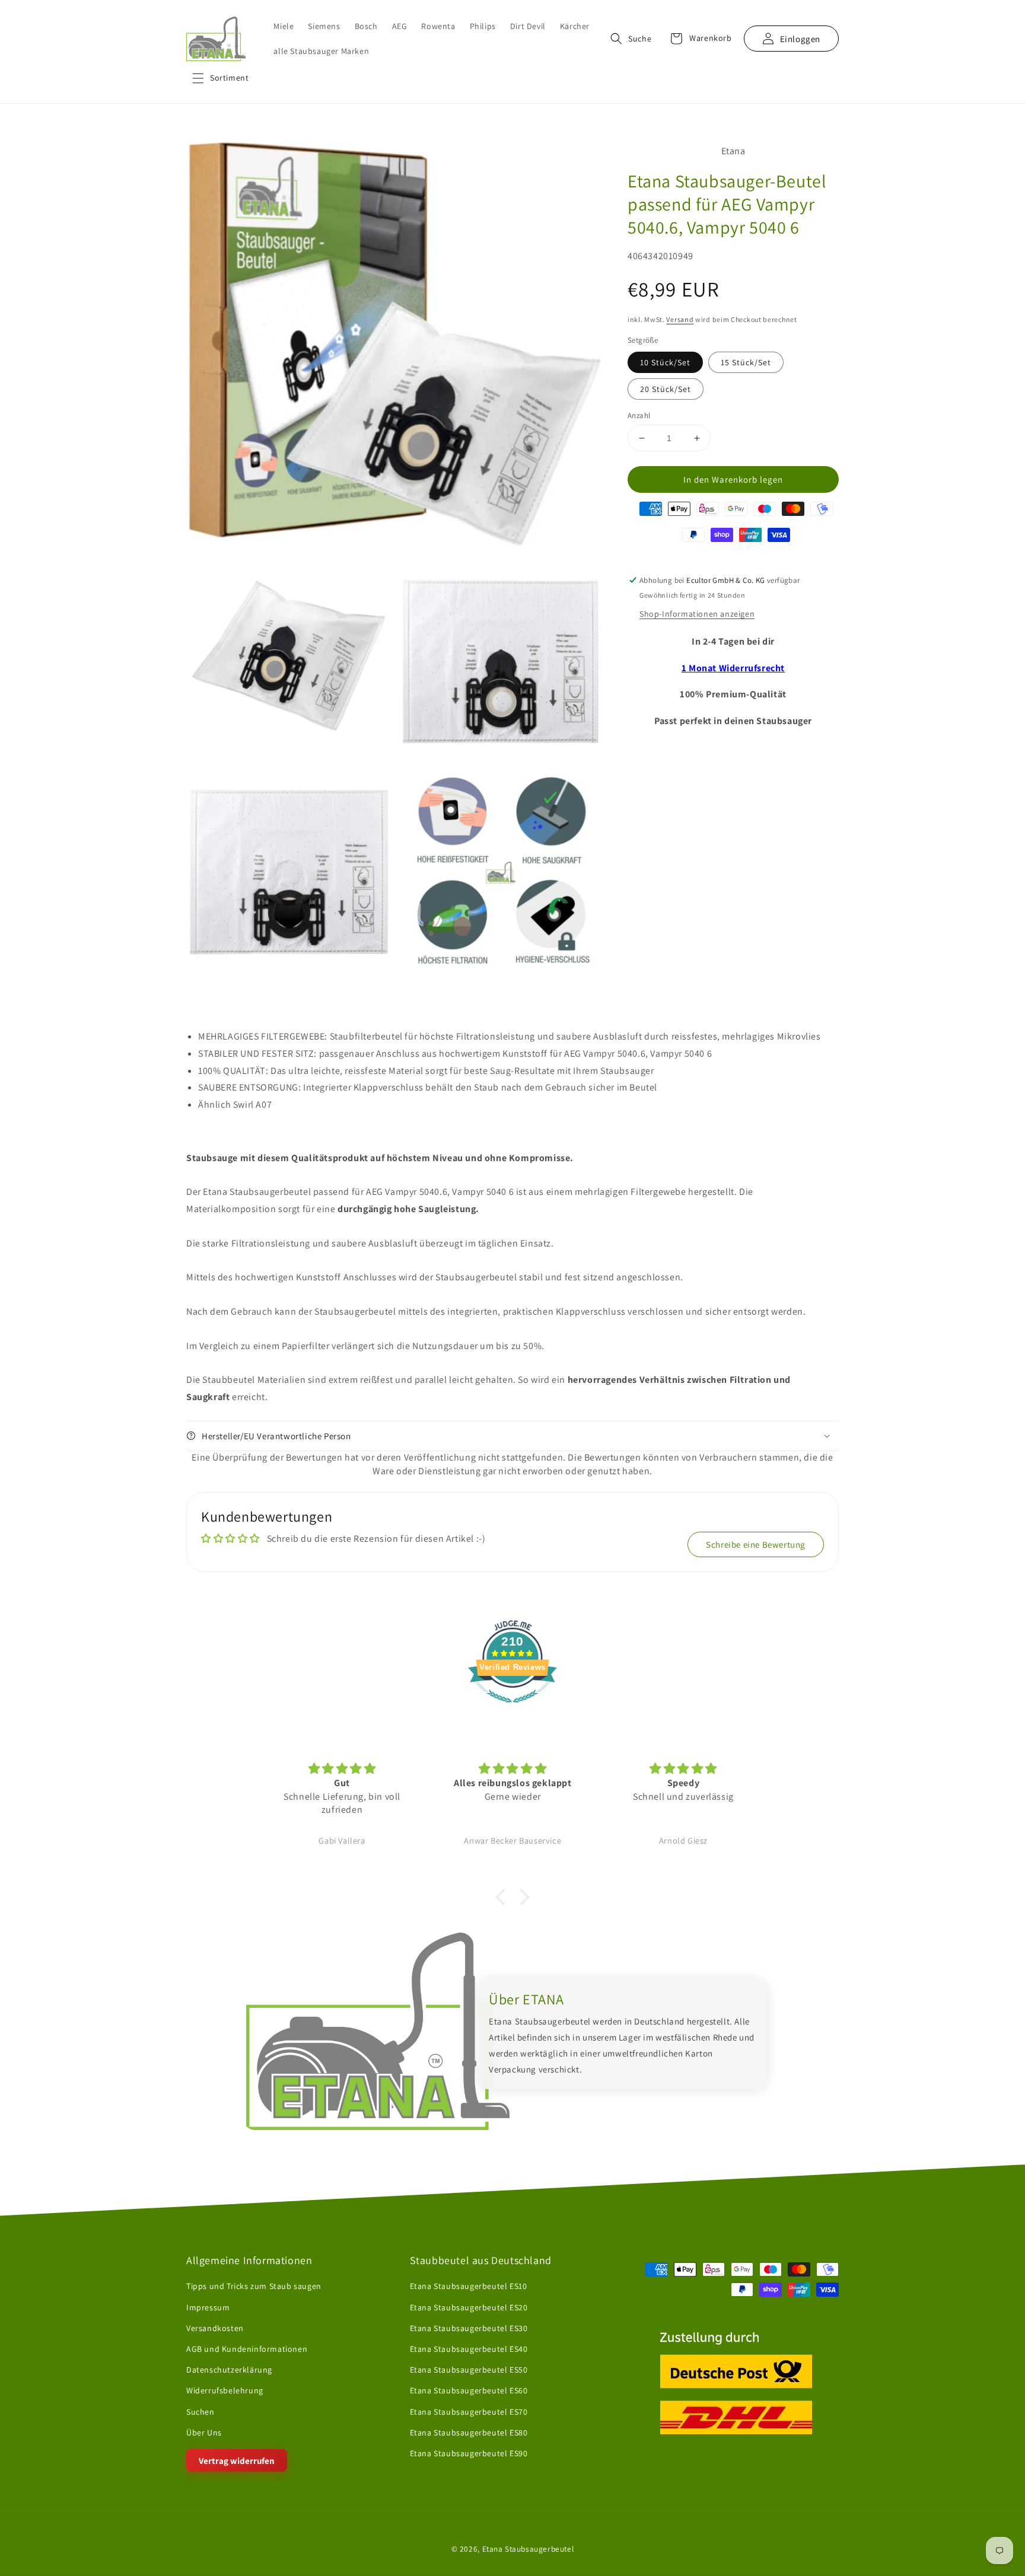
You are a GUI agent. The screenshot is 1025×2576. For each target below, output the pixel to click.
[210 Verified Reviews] (512, 1709)
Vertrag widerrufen (237, 2461)
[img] (342, 1769)
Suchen (200, 2412)
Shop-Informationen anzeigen (697, 614)
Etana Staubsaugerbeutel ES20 (469, 2307)
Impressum (208, 2307)
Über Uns (204, 2432)
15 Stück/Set (746, 362)
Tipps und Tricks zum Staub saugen (254, 2287)
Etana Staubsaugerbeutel (528, 2549)
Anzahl (639, 415)
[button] (220, 78)
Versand (680, 319)
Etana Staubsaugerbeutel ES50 (469, 2370)
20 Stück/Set (666, 389)
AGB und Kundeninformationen (247, 2349)
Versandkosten (215, 2328)
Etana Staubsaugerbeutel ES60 (469, 2390)
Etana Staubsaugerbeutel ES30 (469, 2328)
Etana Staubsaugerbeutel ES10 (469, 2287)
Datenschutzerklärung (229, 2370)
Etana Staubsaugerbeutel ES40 (469, 2349)
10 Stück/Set (665, 362)
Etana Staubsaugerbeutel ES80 (469, 2432)
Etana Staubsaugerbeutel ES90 (469, 2453)
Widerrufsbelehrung (225, 2390)
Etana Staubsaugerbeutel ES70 (469, 2412)
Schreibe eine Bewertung (756, 1544)
